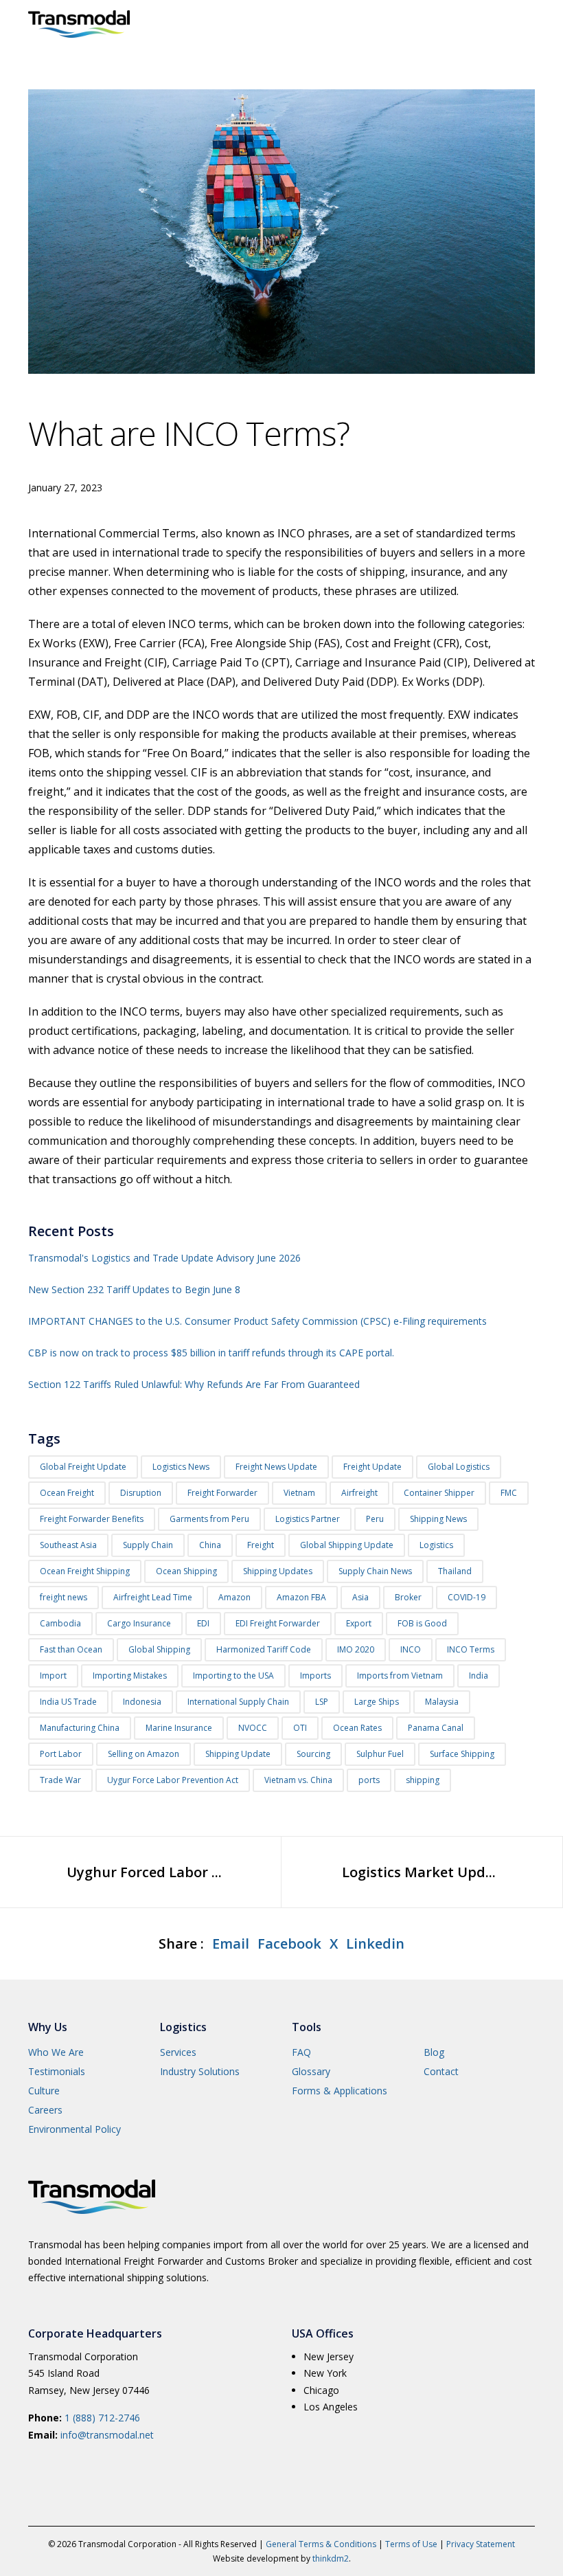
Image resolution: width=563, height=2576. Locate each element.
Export (359, 1623)
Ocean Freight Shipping (85, 1571)
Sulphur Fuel (380, 1754)
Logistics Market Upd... (419, 1872)
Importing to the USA (233, 1676)
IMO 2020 (356, 1649)
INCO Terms (471, 1649)
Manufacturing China (80, 1728)
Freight (261, 1545)
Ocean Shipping (186, 1571)
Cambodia (60, 1623)
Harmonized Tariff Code (264, 1649)
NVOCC (253, 1728)
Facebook (289, 1944)
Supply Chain (148, 1545)
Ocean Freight (67, 1493)
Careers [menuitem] (45, 2110)
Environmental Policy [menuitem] (74, 2129)
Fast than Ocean (71, 1649)
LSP (322, 1702)
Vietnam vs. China (298, 1780)
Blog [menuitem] (434, 2052)
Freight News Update (276, 1467)
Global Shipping (159, 1649)
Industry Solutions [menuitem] (200, 2071)
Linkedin (375, 1944)
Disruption (141, 1493)
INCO (411, 1649)
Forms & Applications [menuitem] (340, 2091)
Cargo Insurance (139, 1623)
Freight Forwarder (222, 1493)
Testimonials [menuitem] (57, 2071)
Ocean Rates (357, 1728)
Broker (408, 1597)
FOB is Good (422, 1623)
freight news (64, 1597)
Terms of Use (411, 2544)
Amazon (234, 1597)
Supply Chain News (375, 1571)
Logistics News (181, 1467)
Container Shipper (439, 1493)
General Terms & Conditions (321, 2544)
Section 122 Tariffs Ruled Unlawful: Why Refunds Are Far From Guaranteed (194, 1384)
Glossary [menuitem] (311, 2071)
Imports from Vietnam (400, 1676)
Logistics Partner (308, 1519)
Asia (360, 1597)
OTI (300, 1728)
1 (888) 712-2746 (102, 2418)
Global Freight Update (83, 1467)
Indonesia (142, 1702)
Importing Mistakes (130, 1676)
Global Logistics (459, 1467)
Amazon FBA (301, 1597)
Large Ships (377, 1702)
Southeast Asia (68, 1545)
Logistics (436, 1545)
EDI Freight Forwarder (278, 1623)
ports (369, 1780)
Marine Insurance (179, 1728)
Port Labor (61, 1754)
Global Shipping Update (347, 1545)
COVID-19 (467, 1597)
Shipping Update (238, 1754)
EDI (203, 1623)
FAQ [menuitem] (301, 2052)
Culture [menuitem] (44, 2091)
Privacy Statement (481, 2544)
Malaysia (442, 1702)
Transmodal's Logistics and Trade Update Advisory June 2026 (164, 1258)
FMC (509, 1493)
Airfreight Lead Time (153, 1597)
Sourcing (313, 1754)
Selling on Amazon (143, 1754)
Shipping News (438, 1519)
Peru (375, 1519)
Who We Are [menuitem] (56, 2052)
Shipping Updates (278, 1571)
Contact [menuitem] (441, 2071)
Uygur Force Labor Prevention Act (173, 1780)
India (479, 1676)
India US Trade (68, 1702)
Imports (315, 1676)
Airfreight (359, 1493)
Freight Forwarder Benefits (92, 1519)
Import (53, 1676)
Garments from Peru (209, 1519)
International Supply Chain (238, 1702)
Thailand (455, 1571)
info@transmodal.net (107, 2435)
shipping (423, 1780)
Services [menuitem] (178, 2052)
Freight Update (372, 1467)
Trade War (60, 1780)
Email (231, 1944)
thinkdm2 (331, 2558)
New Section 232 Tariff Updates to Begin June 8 (134, 1289)
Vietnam (299, 1493)
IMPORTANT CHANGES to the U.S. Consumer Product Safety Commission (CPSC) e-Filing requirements (257, 1321)
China (210, 1545)
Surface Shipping (462, 1754)
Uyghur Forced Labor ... (144, 1872)
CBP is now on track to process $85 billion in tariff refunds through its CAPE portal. (211, 1353)
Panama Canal (436, 1728)
